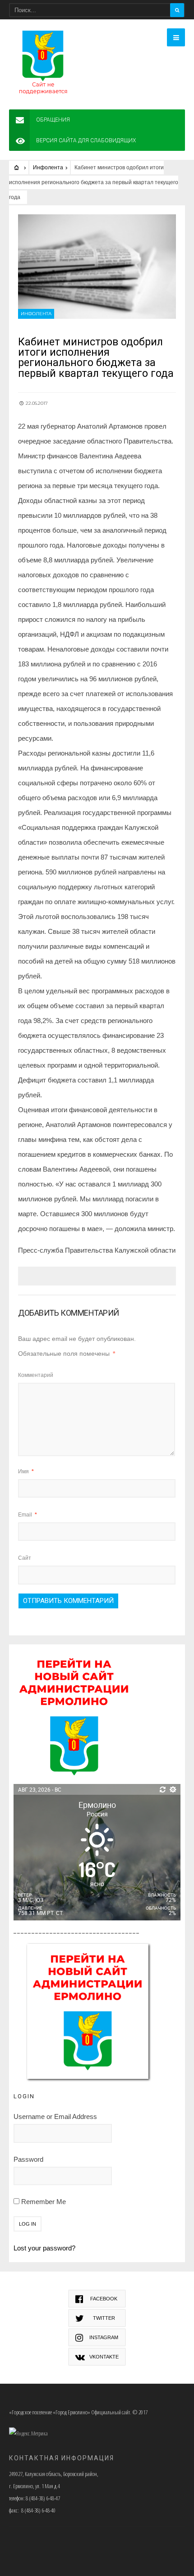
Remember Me (43, 2202)
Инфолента (48, 168)
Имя (26, 1471)
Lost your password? (44, 2248)
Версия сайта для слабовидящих (86, 140)
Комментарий (36, 1375)
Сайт (25, 1558)
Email (28, 1515)
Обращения (53, 120)
